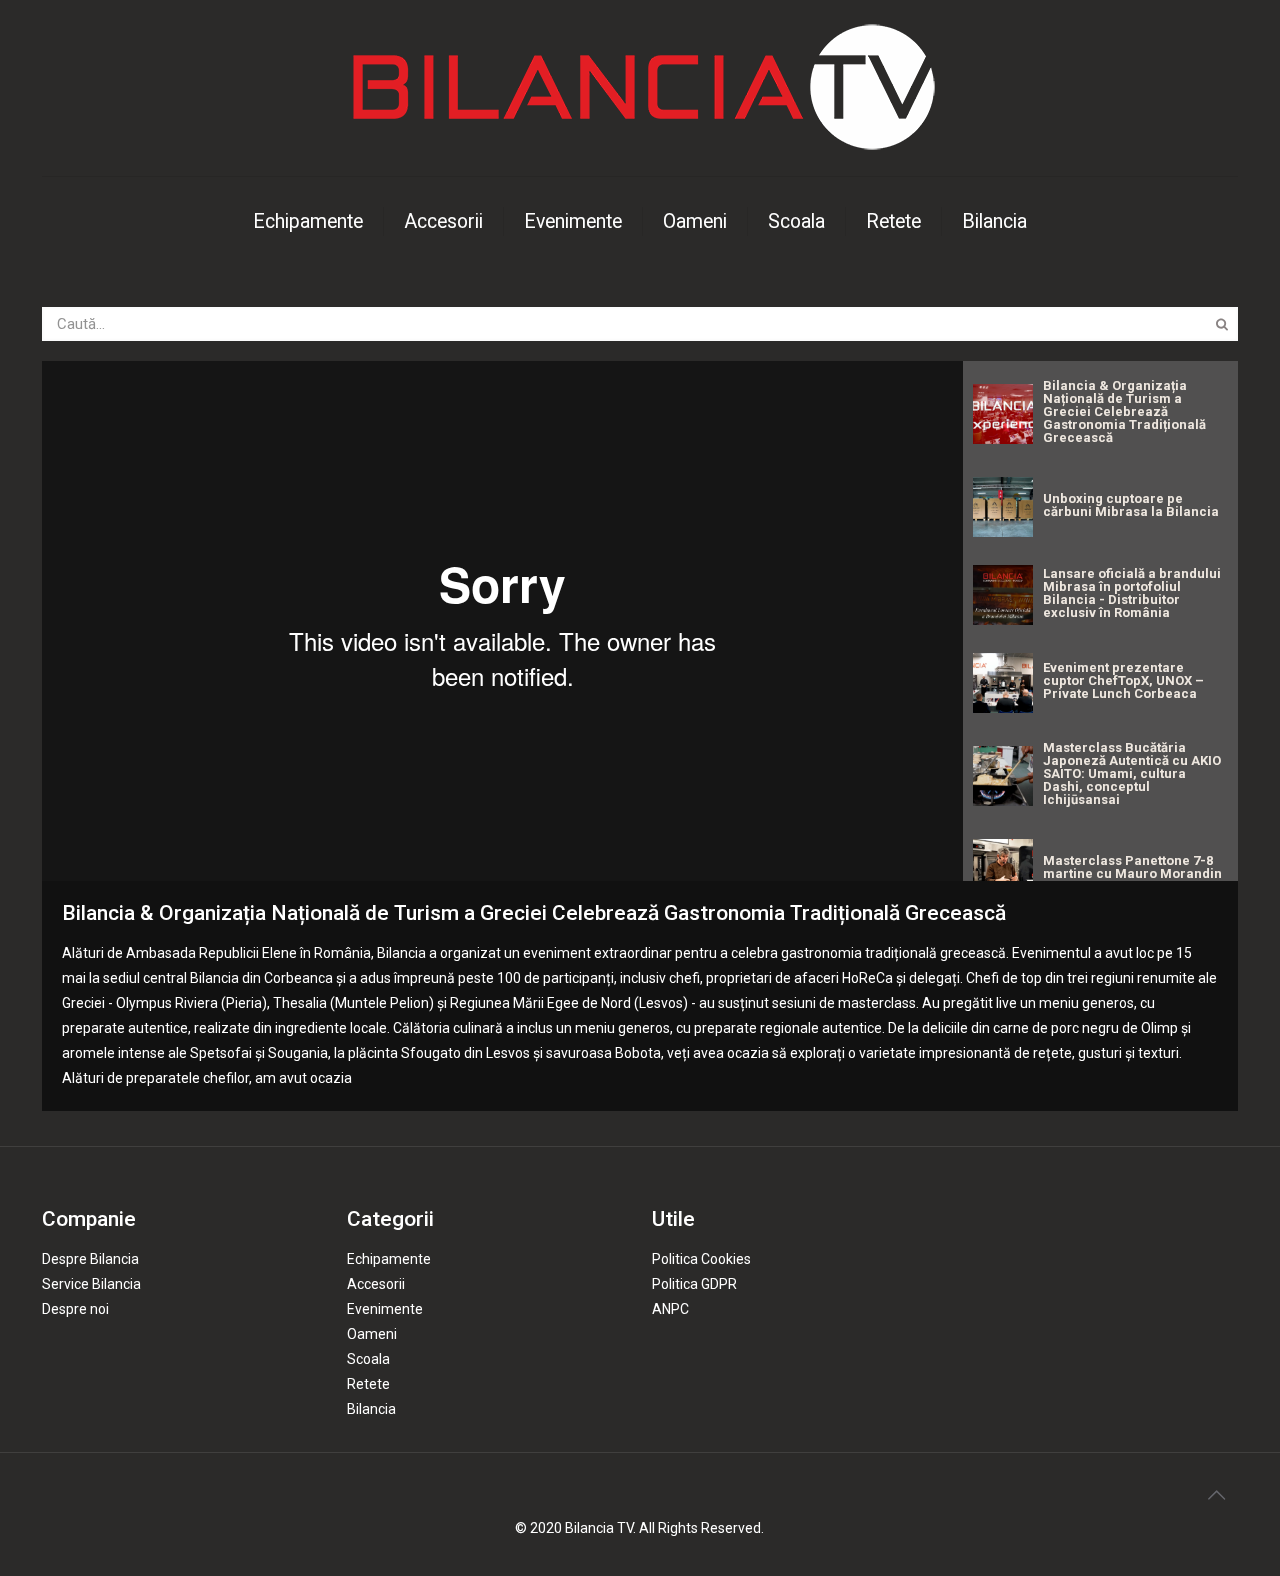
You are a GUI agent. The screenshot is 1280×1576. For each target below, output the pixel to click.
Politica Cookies (701, 1259)
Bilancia (371, 1409)
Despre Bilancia (90, 1259)
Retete (368, 1384)
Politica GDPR (694, 1284)
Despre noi (75, 1309)
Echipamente (389, 1259)
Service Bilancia (91, 1284)
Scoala (368, 1359)
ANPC (670, 1309)
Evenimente (385, 1309)
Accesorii (376, 1284)
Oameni (372, 1334)
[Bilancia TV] (640, 88)
